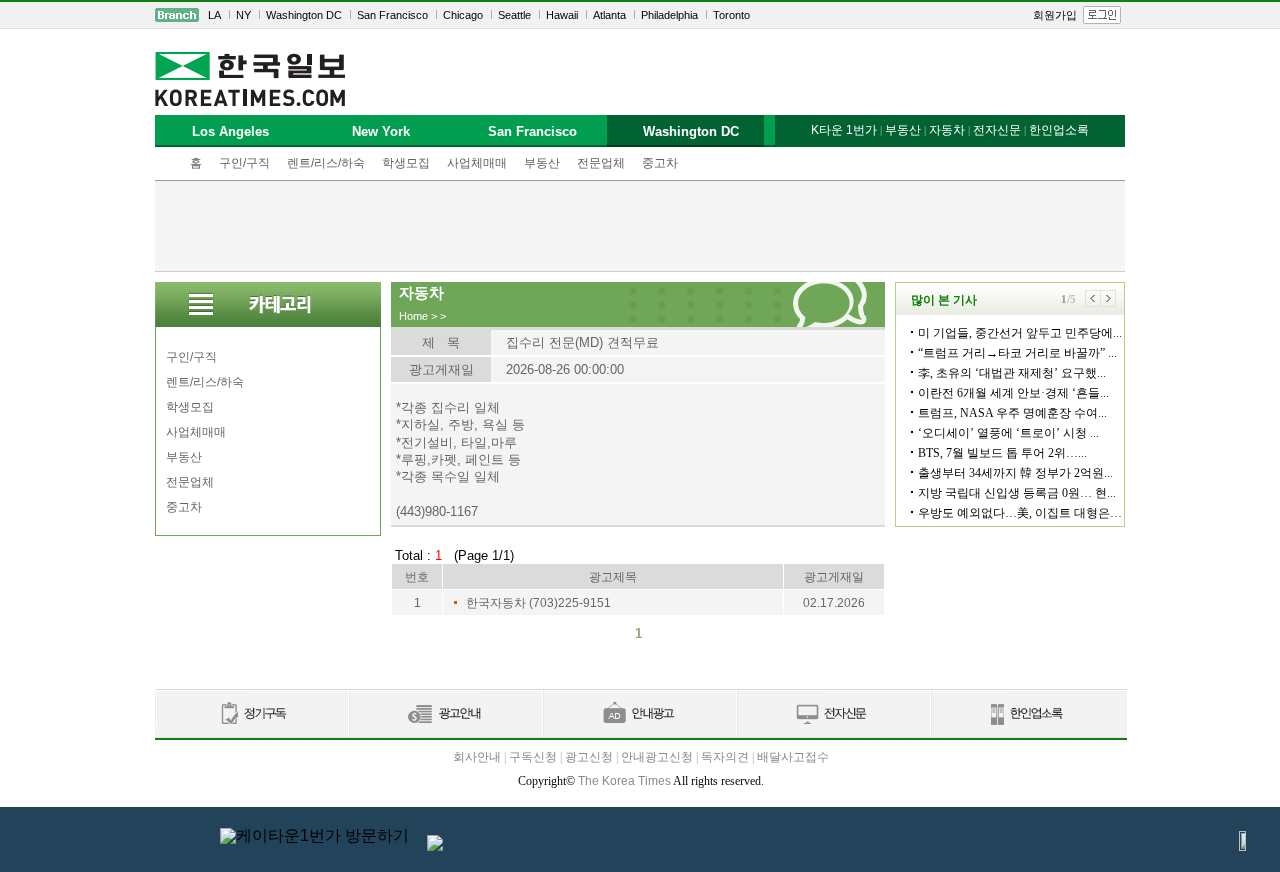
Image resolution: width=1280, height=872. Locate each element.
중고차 (660, 163)
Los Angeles (230, 131)
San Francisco (392, 15)
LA (214, 15)
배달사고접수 (793, 757)
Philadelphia (669, 15)
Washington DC (304, 15)
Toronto (731, 15)
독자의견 (725, 757)
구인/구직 (244, 163)
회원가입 (1055, 15)
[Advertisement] (640, 226)
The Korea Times (624, 781)
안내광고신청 (657, 757)
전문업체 (601, 163)
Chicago (463, 15)
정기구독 (251, 714)
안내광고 (639, 714)
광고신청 (589, 757)
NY (243, 15)
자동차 (947, 130)
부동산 (542, 163)
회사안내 (477, 757)
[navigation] (640, 15)
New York (381, 131)
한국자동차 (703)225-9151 (538, 603)
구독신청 (533, 757)
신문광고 (445, 714)
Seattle (514, 15)
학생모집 (406, 163)
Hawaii (562, 15)
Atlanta (609, 15)
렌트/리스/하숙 (326, 163)
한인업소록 (1059, 130)
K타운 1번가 (844, 130)
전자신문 (997, 130)
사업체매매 (477, 163)
